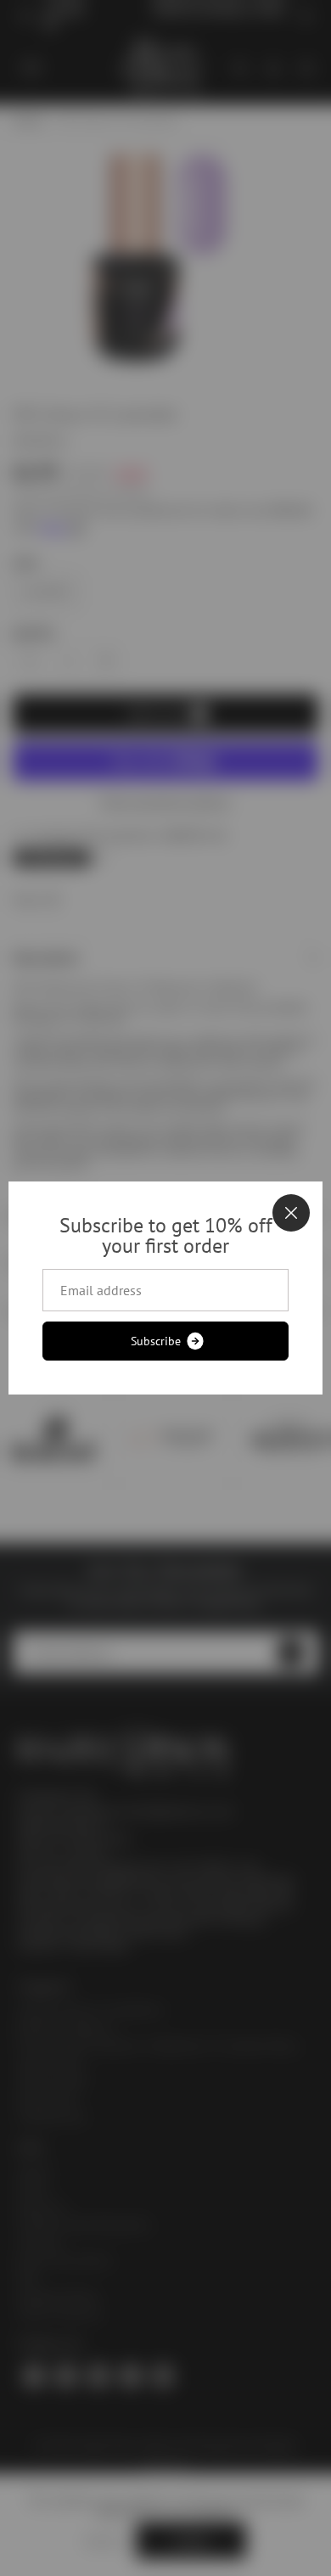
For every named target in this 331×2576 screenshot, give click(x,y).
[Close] (291, 1213)
